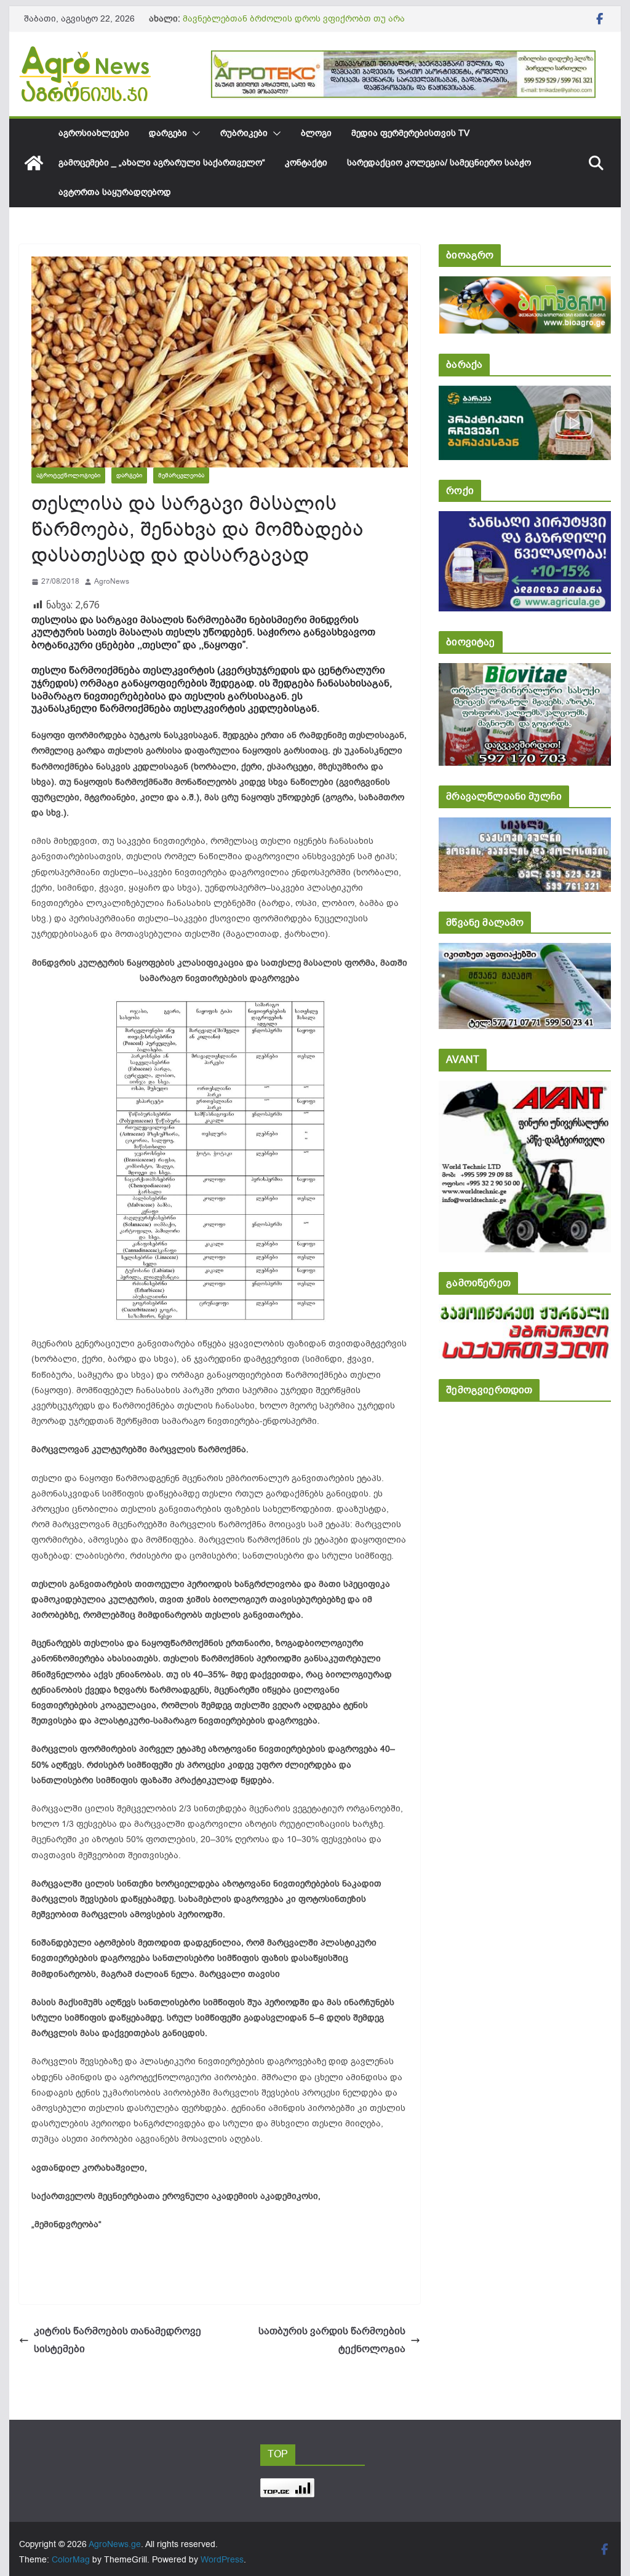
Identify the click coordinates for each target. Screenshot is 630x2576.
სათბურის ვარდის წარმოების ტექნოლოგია (332, 2340)
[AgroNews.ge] (34, 163)
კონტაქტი (306, 163)
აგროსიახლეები (94, 133)
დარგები (168, 133)
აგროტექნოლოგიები (68, 475)
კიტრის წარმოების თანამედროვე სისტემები (118, 2340)
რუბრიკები (244, 133)
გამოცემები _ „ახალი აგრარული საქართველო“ (162, 163)
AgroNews (112, 581)
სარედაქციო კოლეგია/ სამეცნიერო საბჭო (439, 163)
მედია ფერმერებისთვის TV (410, 133)
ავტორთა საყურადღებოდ (115, 192)
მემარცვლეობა (181, 475)
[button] (194, 133)
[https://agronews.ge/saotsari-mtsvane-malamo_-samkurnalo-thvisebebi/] (524, 951)
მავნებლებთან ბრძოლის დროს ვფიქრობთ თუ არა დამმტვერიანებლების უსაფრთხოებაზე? (294, 25)
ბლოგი (316, 133)
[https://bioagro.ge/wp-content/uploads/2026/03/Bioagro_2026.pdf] (524, 284)
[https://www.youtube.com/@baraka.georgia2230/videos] (524, 394)
